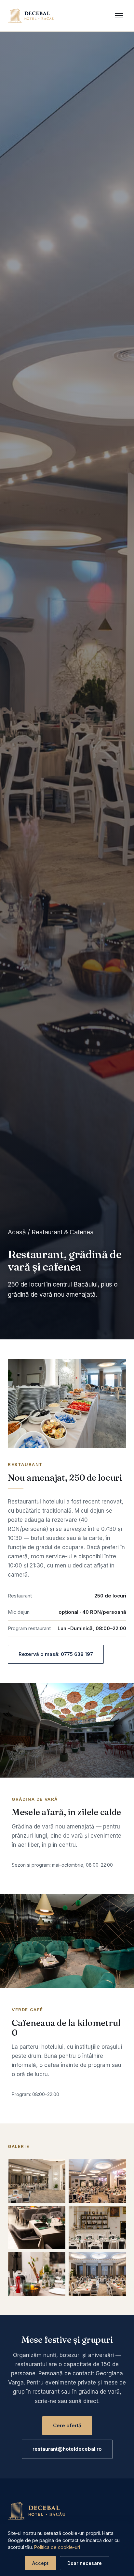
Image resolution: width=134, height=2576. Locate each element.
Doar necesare (85, 2563)
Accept (40, 2563)
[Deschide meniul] (119, 16)
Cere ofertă (67, 2425)
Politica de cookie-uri (57, 2547)
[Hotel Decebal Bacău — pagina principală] (32, 16)
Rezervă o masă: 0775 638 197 (56, 1654)
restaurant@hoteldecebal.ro (67, 2449)
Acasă (17, 1232)
